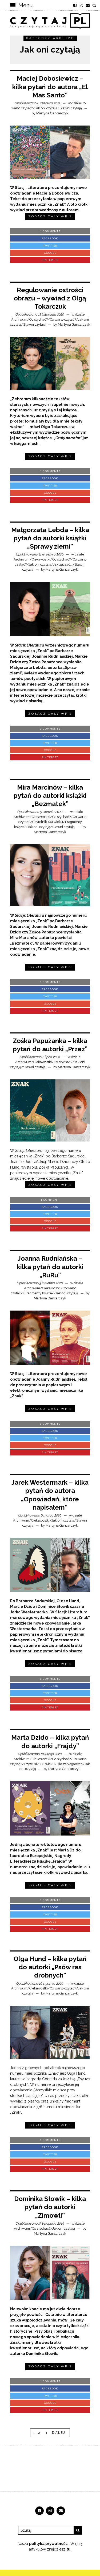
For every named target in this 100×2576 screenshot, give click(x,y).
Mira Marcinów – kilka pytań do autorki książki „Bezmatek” (50, 796)
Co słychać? (39, 319)
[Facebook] (75, 5)
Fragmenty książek (39, 1293)
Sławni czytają (71, 108)
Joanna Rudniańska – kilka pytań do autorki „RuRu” (50, 1267)
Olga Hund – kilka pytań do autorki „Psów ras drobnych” (50, 1967)
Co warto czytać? (63, 319)
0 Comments (50, 231)
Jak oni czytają (46, 108)
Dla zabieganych (70, 1764)
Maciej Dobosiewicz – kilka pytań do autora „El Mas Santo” (50, 87)
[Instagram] (81, 5)
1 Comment (50, 1200)
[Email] (88, 5)
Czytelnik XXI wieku (48, 822)
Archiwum (19, 319)
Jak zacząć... (63, 564)
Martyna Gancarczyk (52, 113)
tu (68, 2549)
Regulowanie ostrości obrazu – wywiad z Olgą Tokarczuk (50, 298)
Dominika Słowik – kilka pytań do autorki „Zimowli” (50, 2207)
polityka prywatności (49, 2544)
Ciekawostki (41, 559)
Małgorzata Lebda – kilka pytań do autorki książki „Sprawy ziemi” (50, 538)
